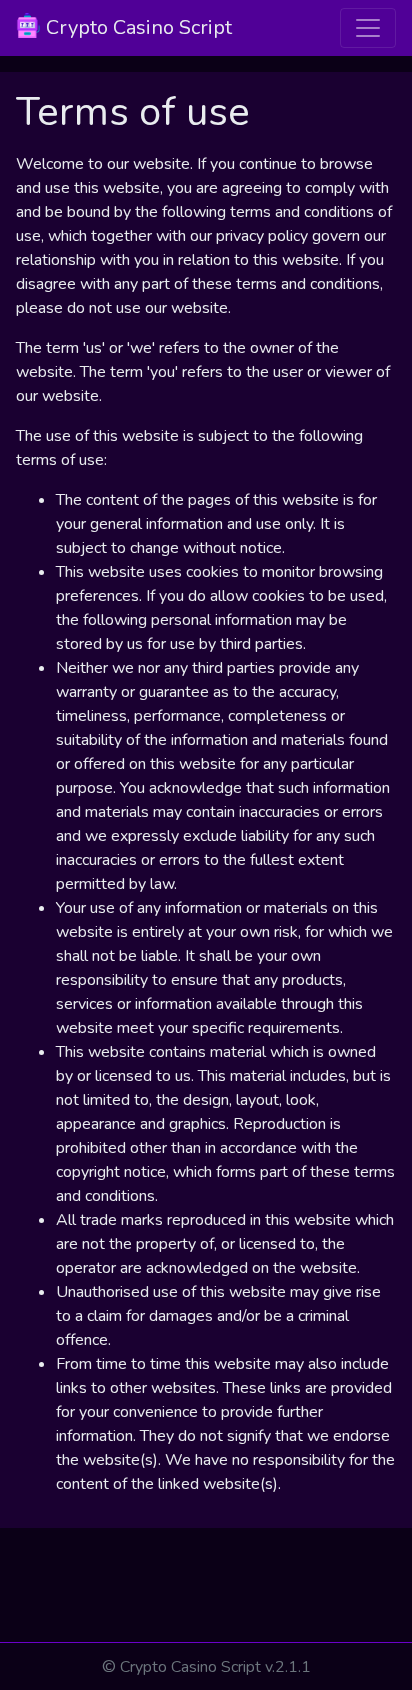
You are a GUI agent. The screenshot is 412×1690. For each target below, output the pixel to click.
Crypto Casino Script (136, 27)
